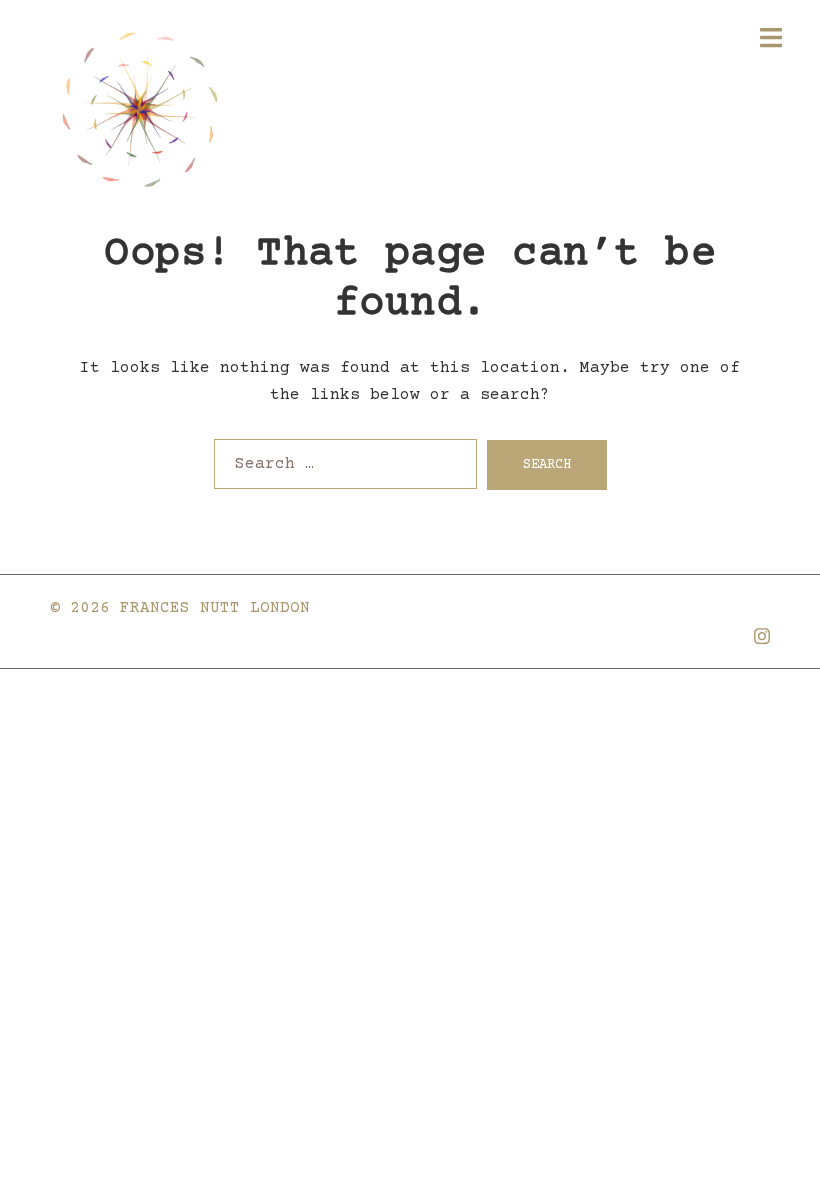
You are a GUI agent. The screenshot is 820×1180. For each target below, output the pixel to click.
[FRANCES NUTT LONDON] (140, 110)
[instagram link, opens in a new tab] (762, 634)
